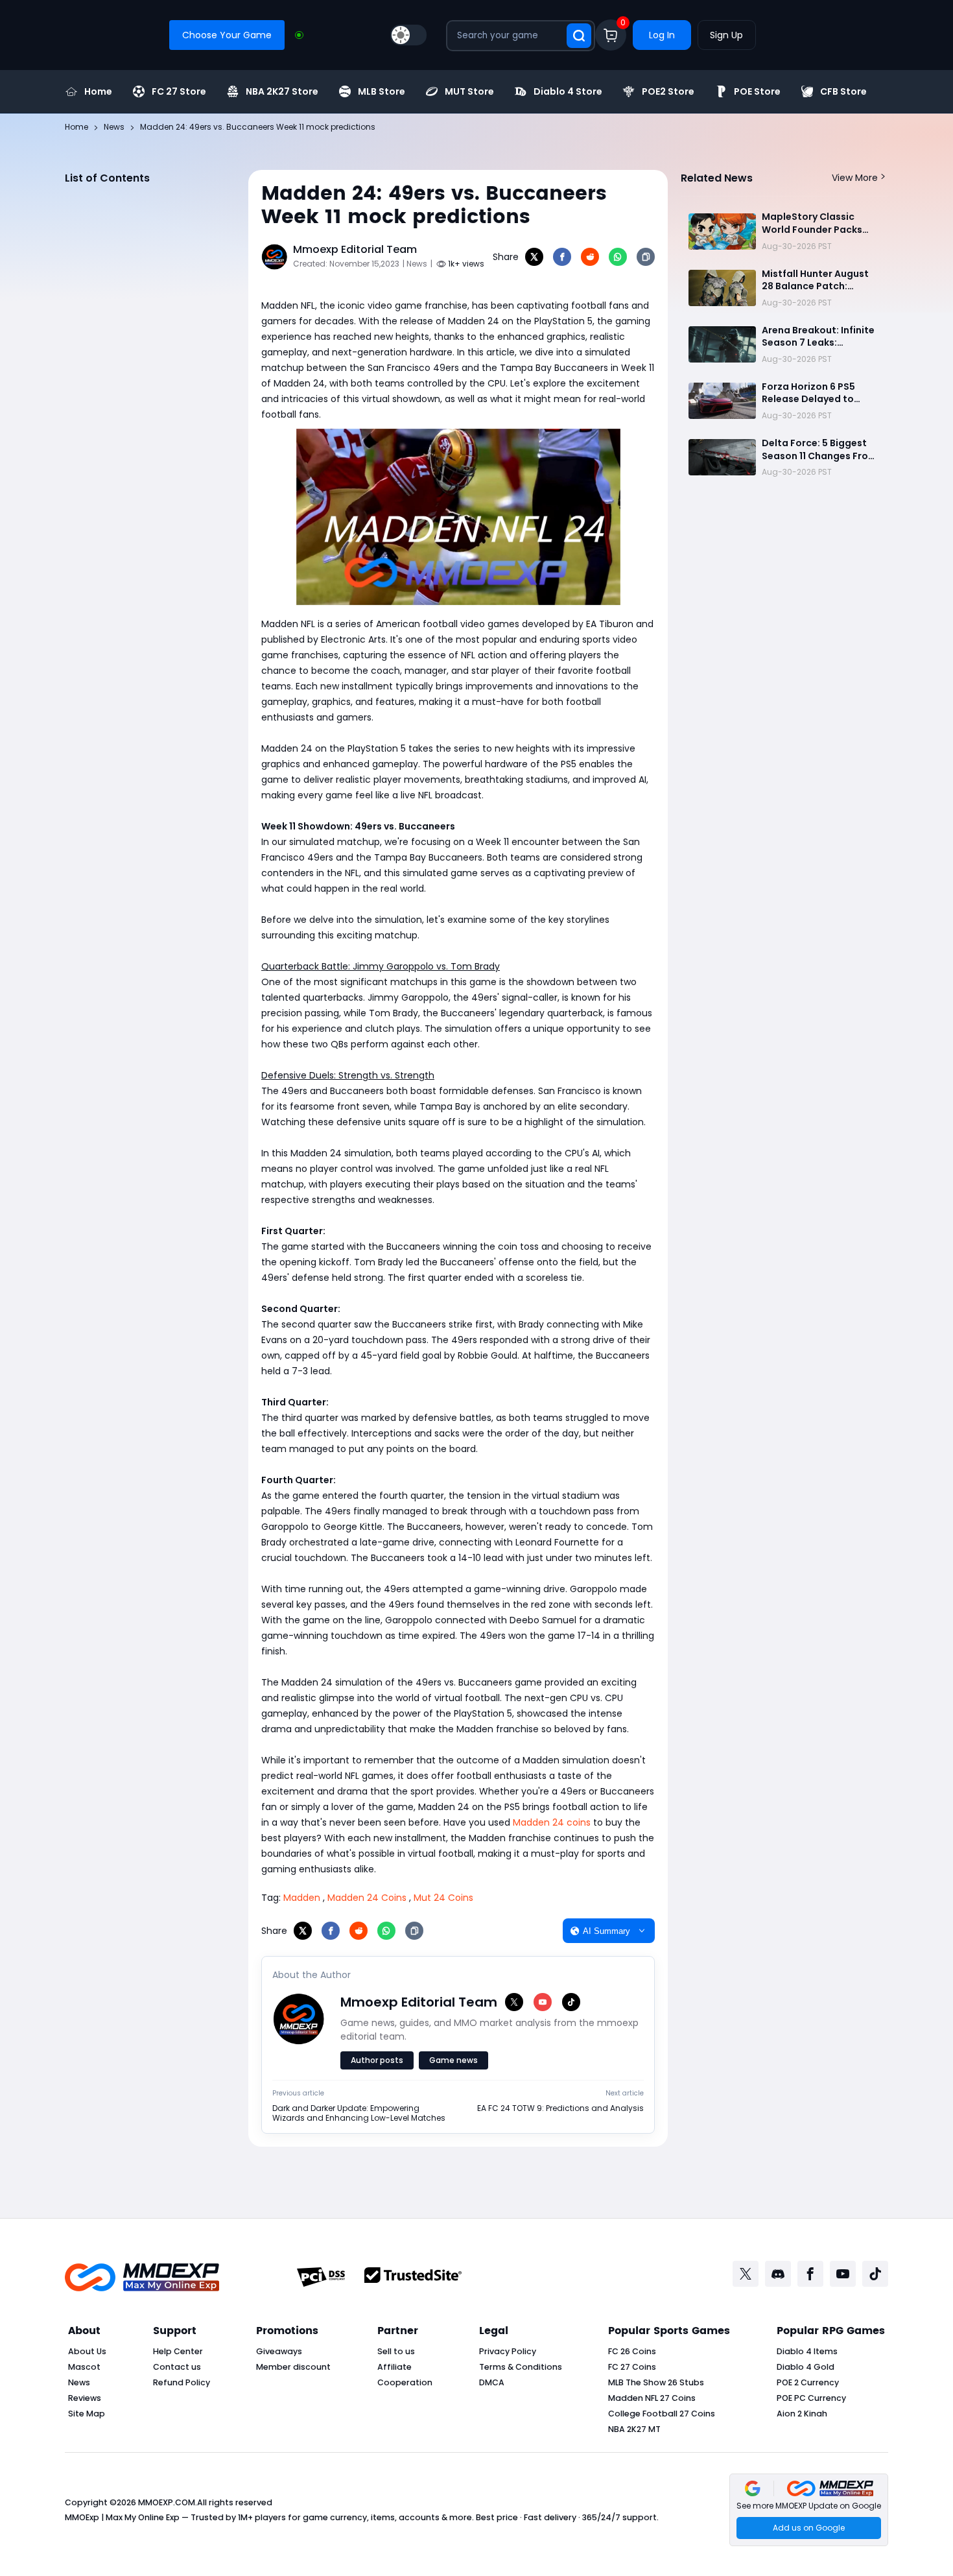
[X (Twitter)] (514, 2002)
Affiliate (394, 2367)
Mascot (84, 2367)
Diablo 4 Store (568, 91)
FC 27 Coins (632, 2367)
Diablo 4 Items (807, 2351)
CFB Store (843, 91)
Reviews (85, 2398)
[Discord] (778, 2274)
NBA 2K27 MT (634, 2429)
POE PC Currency (811, 2398)
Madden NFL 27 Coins (652, 2398)
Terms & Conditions (521, 2367)
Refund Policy (182, 2382)
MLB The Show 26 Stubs (656, 2382)
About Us (87, 2351)
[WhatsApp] (618, 257)
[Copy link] (646, 257)
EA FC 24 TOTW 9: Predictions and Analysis (560, 2108)
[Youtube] (843, 2274)
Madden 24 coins (552, 1822)
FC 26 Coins (632, 2351)
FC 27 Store (179, 91)
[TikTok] (571, 2002)
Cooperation (405, 2382)
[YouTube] (543, 2002)
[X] (534, 257)
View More (855, 178)
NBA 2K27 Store (282, 91)
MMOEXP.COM (167, 2502)
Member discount (293, 2367)
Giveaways (279, 2351)
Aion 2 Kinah (802, 2414)
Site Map (87, 2414)
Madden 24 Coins (367, 1898)
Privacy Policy (508, 2351)
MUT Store (469, 91)
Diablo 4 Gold (806, 2367)
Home (98, 91)
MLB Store (382, 91)
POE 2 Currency (808, 2382)
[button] (809, 2510)
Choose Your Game (227, 35)
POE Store (757, 91)
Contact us (177, 2367)
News (79, 2382)
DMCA (492, 2382)
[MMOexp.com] (142, 2277)
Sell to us (396, 2351)
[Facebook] (562, 257)
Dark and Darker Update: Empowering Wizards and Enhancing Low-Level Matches (359, 2113)
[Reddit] (590, 257)
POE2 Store (668, 91)
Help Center (178, 2351)
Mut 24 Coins (443, 1898)
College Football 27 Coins (662, 2414)
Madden (302, 1898)
